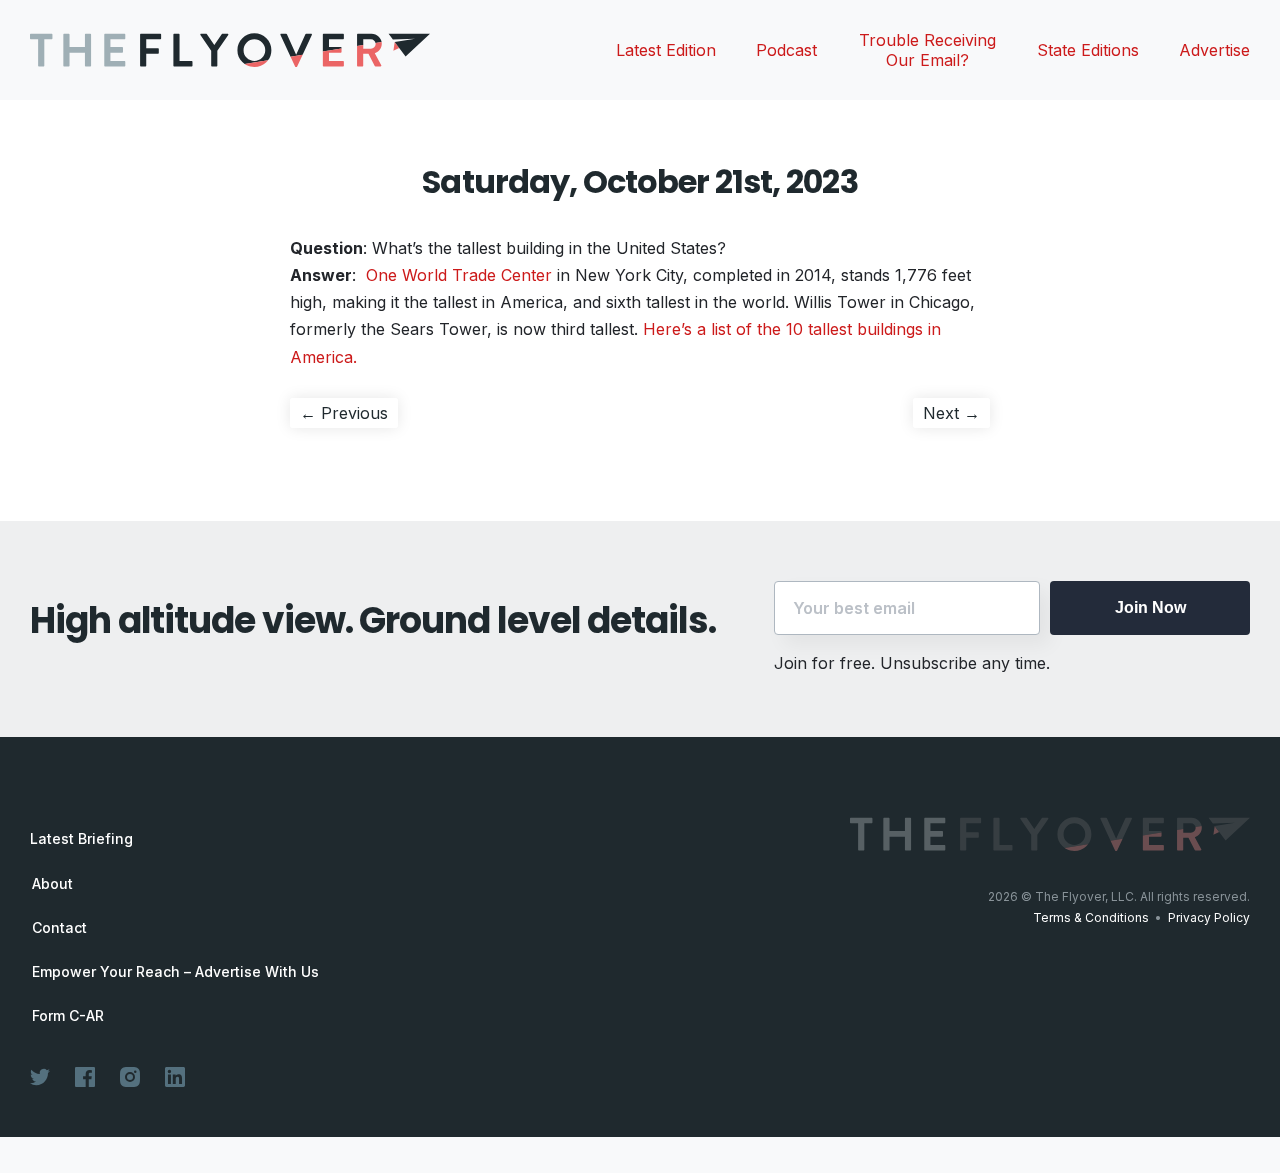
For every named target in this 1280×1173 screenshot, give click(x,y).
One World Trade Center (461, 275)
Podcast (786, 50)
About (52, 884)
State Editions (1088, 50)
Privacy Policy (1209, 917)
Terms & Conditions (1091, 917)
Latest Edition (666, 50)
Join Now (1150, 607)
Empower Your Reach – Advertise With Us (175, 972)
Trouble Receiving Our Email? (927, 50)
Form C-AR (68, 1016)
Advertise (1214, 50)
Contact (59, 928)
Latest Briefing (81, 838)
